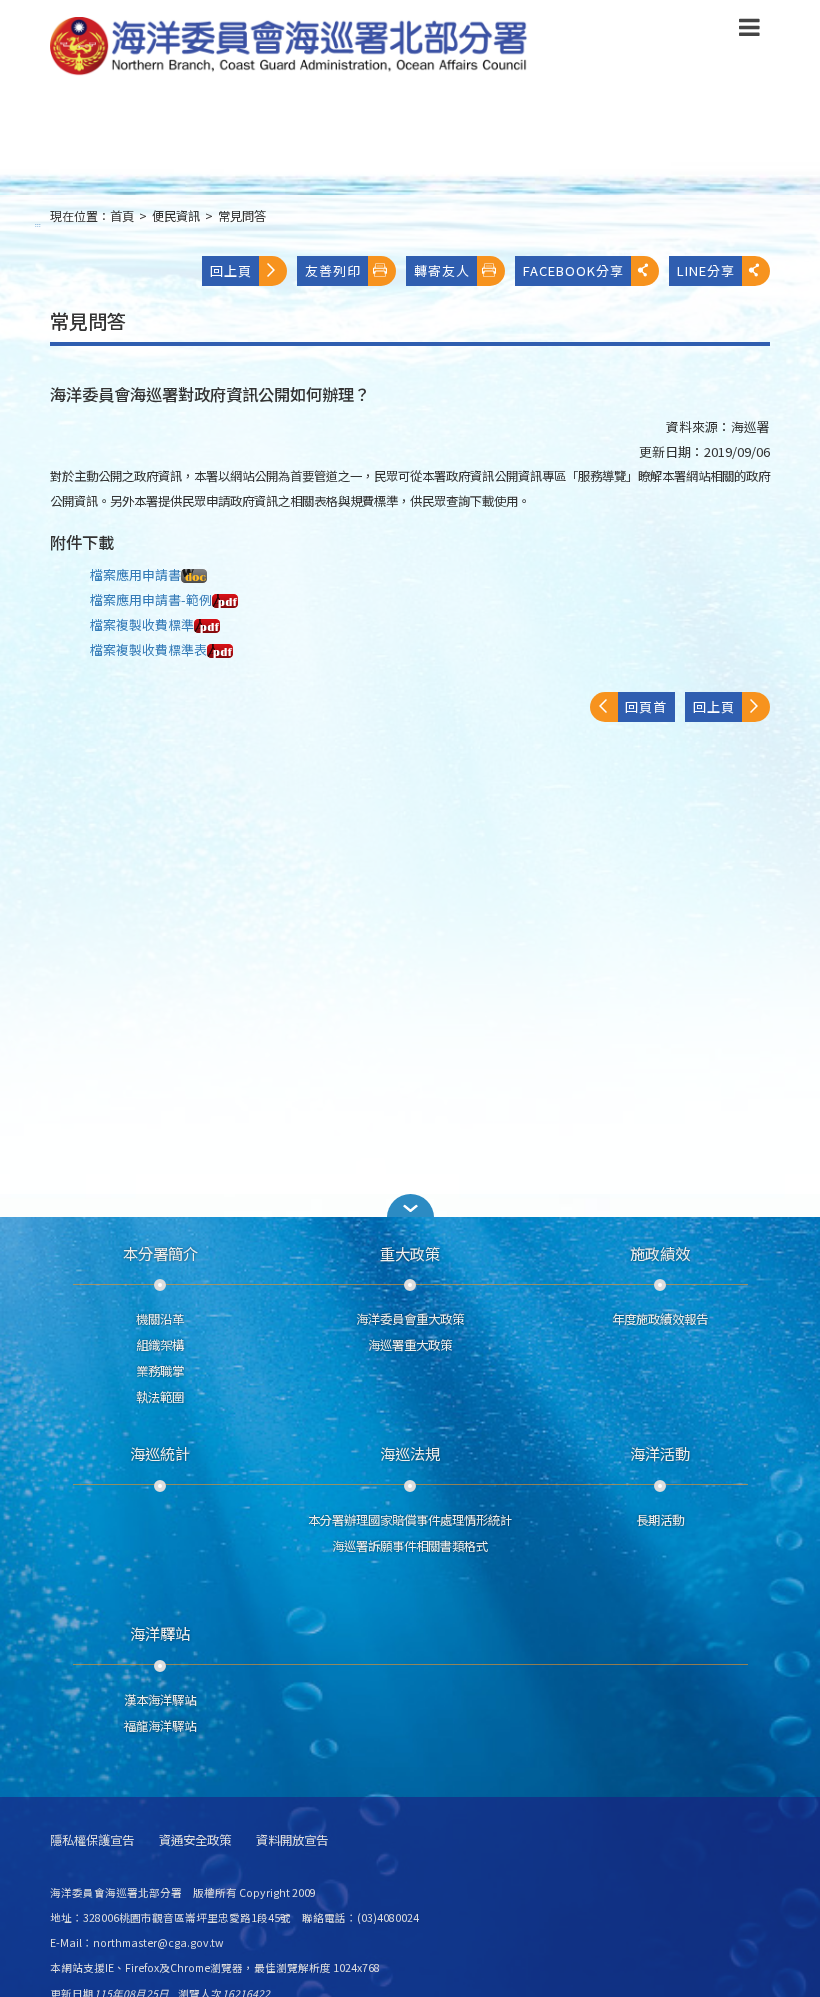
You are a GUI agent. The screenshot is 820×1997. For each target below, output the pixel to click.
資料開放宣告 (292, 1840)
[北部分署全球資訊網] (289, 47)
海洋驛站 (160, 1633)
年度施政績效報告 (660, 1319)
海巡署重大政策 (410, 1345)
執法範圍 (160, 1397)
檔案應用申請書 (135, 574)
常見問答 (242, 216)
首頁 (122, 216)
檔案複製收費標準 (142, 624)
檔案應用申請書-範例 (151, 599)
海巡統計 (160, 1453)
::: (38, 224)
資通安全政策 (195, 1840)
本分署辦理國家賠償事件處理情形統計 (410, 1520)
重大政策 (410, 1253)
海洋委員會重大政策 (410, 1319)
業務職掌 (160, 1371)
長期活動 (660, 1520)
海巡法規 (410, 1453)
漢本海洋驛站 (160, 1700)
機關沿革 (160, 1319)
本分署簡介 (160, 1253)
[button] (749, 31)
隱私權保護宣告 (92, 1840)
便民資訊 (176, 216)
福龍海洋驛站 (160, 1726)
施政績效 (660, 1253)
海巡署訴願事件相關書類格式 (410, 1546)
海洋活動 (660, 1453)
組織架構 (160, 1345)
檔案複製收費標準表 (148, 649)
